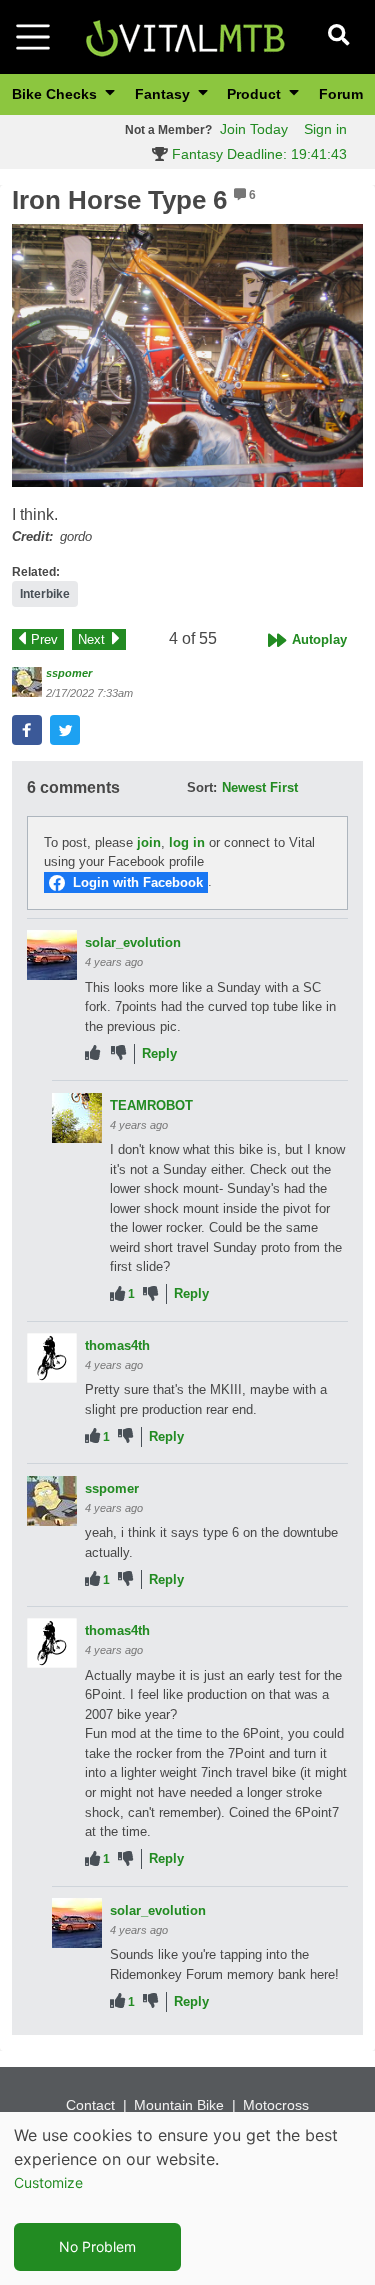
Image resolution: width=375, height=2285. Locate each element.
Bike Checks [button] (56, 94)
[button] (187, 355)
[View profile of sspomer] (27, 682)
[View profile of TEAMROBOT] (77, 1118)
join (149, 842)
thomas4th (117, 1345)
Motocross (276, 2105)
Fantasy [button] (164, 94)
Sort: (202, 787)
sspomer (69, 673)
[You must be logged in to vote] (92, 1053)
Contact (90, 2105)
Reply (159, 1053)
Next (91, 639)
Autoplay (319, 639)
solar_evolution (133, 942)
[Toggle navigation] (33, 37)
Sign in (325, 129)
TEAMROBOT (151, 1105)
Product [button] (256, 94)
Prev (44, 639)
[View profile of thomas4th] (52, 1358)
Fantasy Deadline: (257, 154)
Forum (341, 94)
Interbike (45, 594)
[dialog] (187, 2198)
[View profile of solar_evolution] (52, 955)
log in (187, 842)
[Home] (185, 35)
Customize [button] (48, 2182)
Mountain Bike (179, 2105)
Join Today (254, 129)
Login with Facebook (138, 882)
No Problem (97, 2246)
